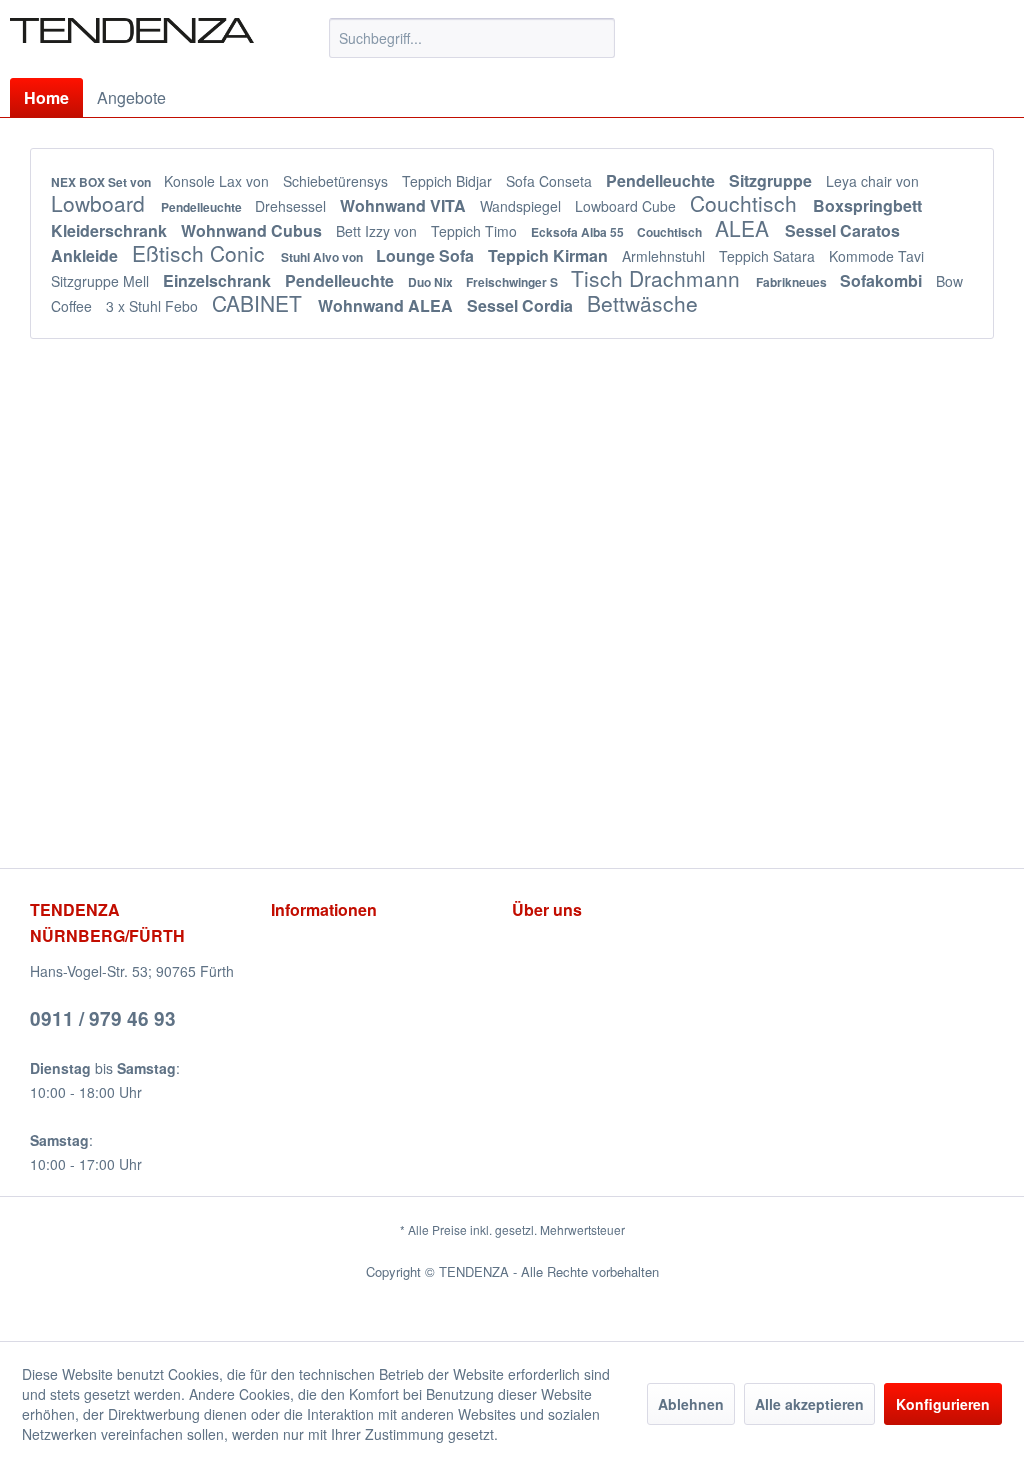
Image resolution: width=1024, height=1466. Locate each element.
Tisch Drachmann (658, 278)
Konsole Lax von (218, 181)
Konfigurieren (943, 1404)
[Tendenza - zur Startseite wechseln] (132, 43)
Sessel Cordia (522, 305)
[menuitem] (472, 38)
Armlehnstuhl (665, 256)
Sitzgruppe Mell (102, 281)
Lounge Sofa (427, 255)
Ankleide (86, 255)
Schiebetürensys (337, 181)
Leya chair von (872, 181)
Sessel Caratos (842, 230)
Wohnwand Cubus (253, 230)
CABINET (260, 303)
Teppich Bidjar (449, 181)
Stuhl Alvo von (323, 257)
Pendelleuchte (662, 180)
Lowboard (101, 203)
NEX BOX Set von (102, 182)
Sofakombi (883, 280)
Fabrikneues (793, 282)
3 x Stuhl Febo (154, 306)
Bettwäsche (642, 303)
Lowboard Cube (627, 206)
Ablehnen (691, 1404)
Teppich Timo (476, 231)
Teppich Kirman (550, 255)
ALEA (745, 228)
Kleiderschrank (111, 230)
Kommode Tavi (876, 256)
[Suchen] (596, 38)
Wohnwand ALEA (387, 305)
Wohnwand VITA (405, 205)
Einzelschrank (219, 280)
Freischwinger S (513, 282)
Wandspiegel (522, 206)
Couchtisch (746, 203)
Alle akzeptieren (809, 1404)
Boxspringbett (867, 205)
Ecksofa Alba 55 (579, 232)
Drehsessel (292, 206)
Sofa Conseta (551, 181)
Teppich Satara (769, 256)
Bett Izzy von (378, 231)
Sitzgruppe (772, 180)
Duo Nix (432, 282)
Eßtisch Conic (201, 253)
